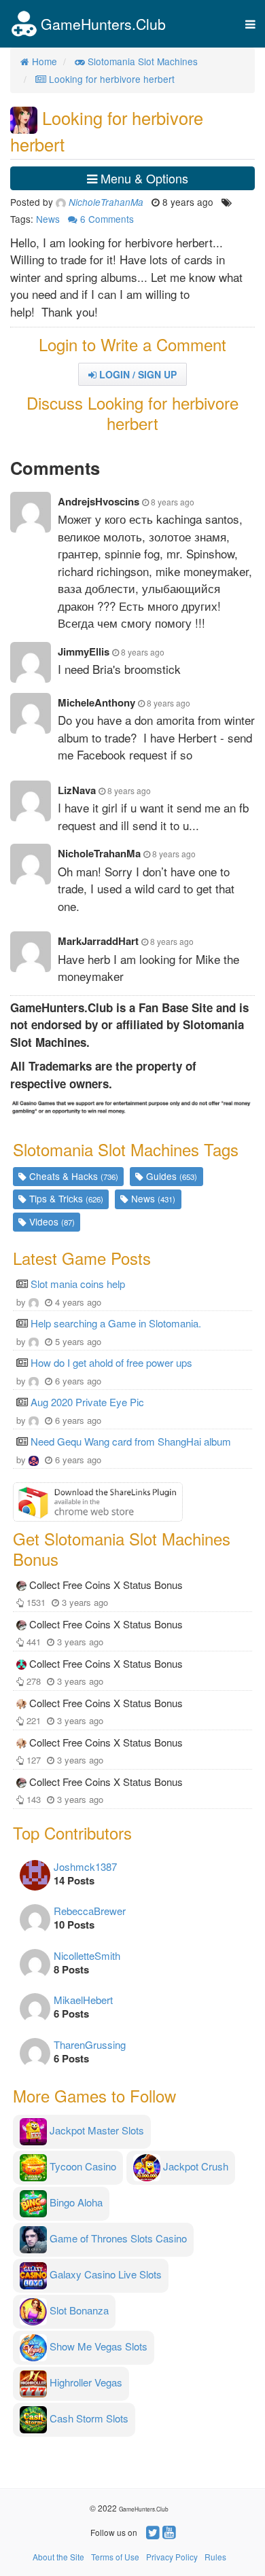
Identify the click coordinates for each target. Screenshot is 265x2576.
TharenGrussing (90, 2044)
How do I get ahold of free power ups (111, 1362)
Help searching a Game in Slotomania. (116, 1323)
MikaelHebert (83, 2000)
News (48, 219)
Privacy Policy (172, 2557)
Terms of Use (115, 2557)
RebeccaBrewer (90, 1911)
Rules (215, 2557)
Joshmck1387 (85, 1866)
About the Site (58, 2557)
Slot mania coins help (78, 1284)
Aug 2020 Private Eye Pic (87, 1402)
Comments (107, 219)
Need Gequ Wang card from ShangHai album (131, 1441)
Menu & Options (143, 178)
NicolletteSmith (87, 1955)
